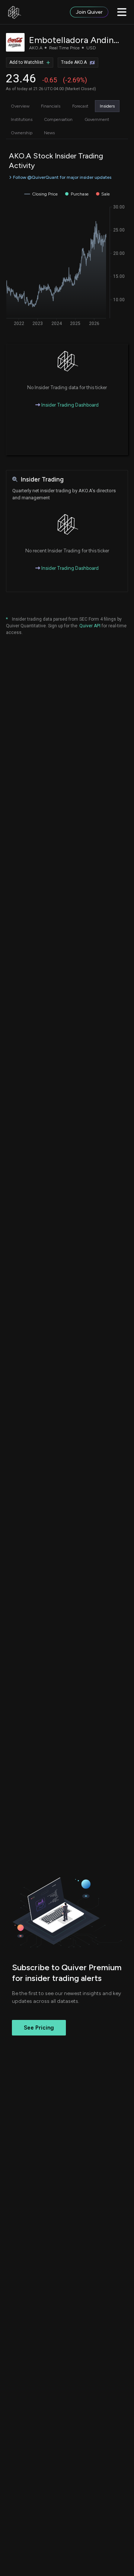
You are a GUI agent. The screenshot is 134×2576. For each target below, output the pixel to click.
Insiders (107, 106)
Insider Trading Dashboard (69, 405)
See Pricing (39, 2028)
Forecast (80, 106)
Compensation (58, 119)
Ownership (22, 133)
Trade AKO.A (74, 62)
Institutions (22, 119)
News (49, 133)
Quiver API (90, 626)
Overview (20, 106)
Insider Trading (42, 479)
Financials (51, 106)
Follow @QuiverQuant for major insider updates (62, 177)
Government (97, 119)
